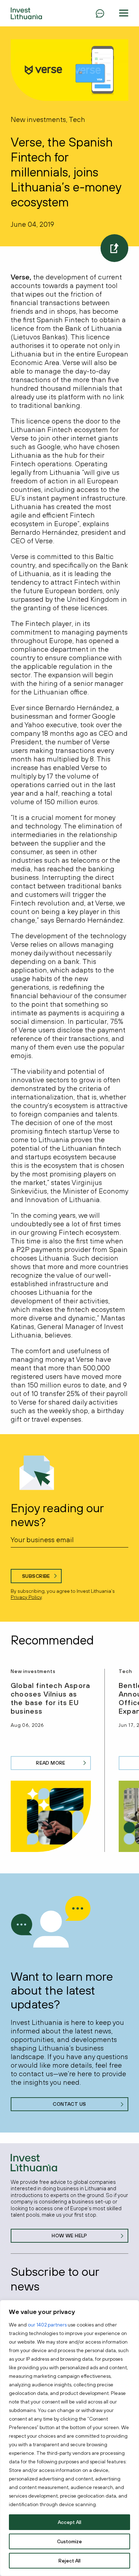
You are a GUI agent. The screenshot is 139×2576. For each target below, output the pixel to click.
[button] (124, 13)
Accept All (69, 2522)
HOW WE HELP (69, 2236)
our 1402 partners (47, 2325)
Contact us (69, 2104)
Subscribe (36, 1576)
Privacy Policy (26, 1597)
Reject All (69, 2561)
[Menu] (100, 13)
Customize (69, 2541)
